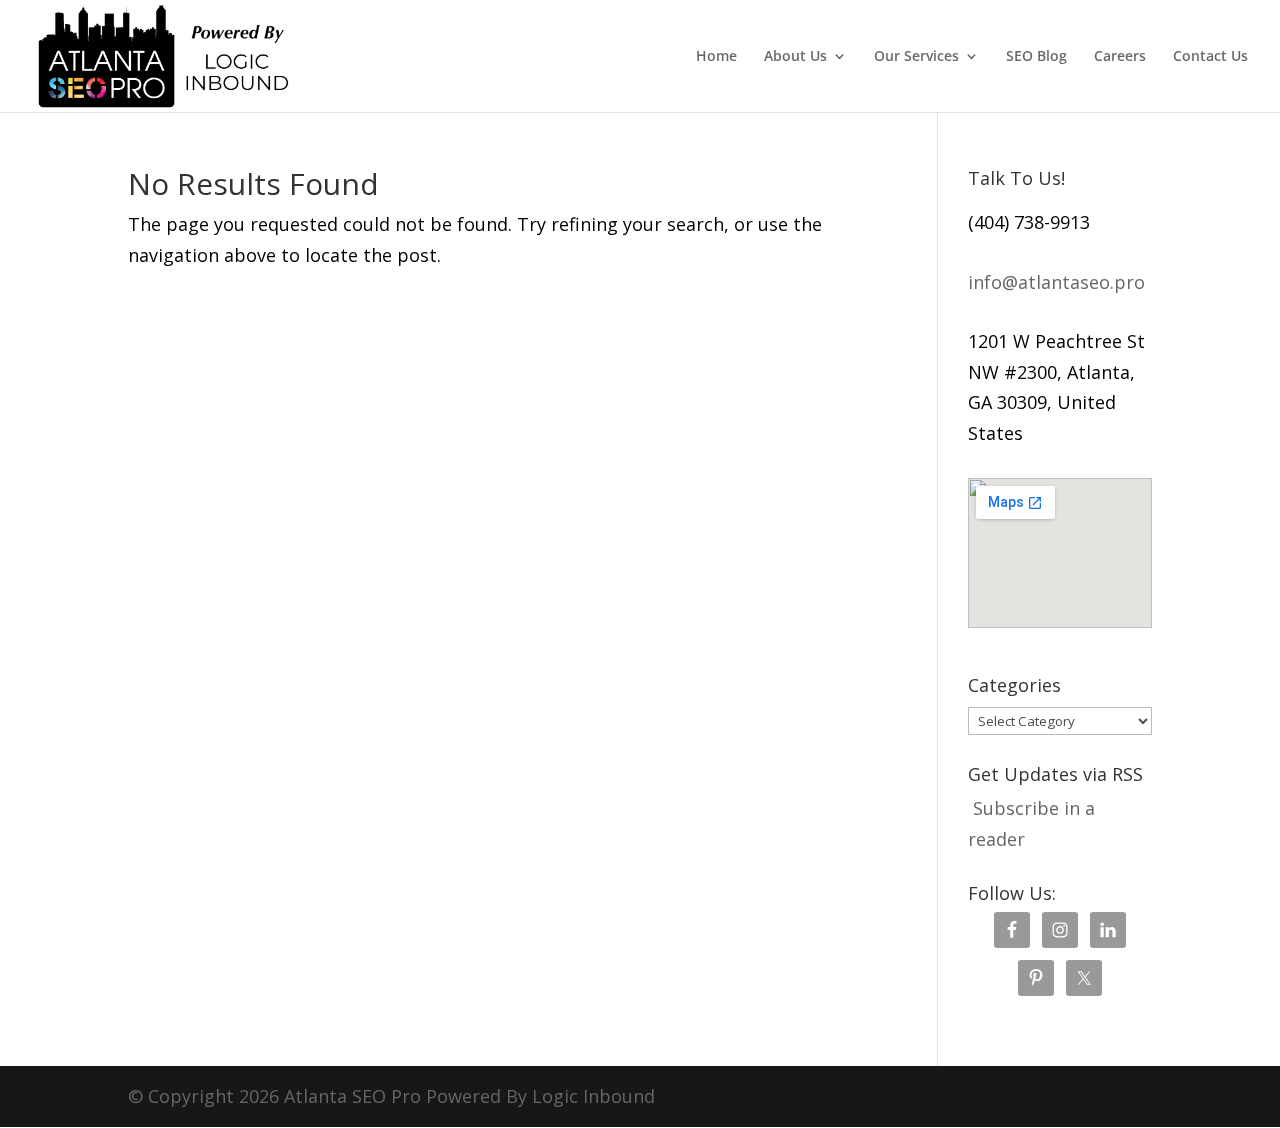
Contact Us (1210, 57)
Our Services (916, 57)
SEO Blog (1036, 57)
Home (716, 57)
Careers (1120, 57)
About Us (795, 57)
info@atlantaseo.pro (1056, 282)
